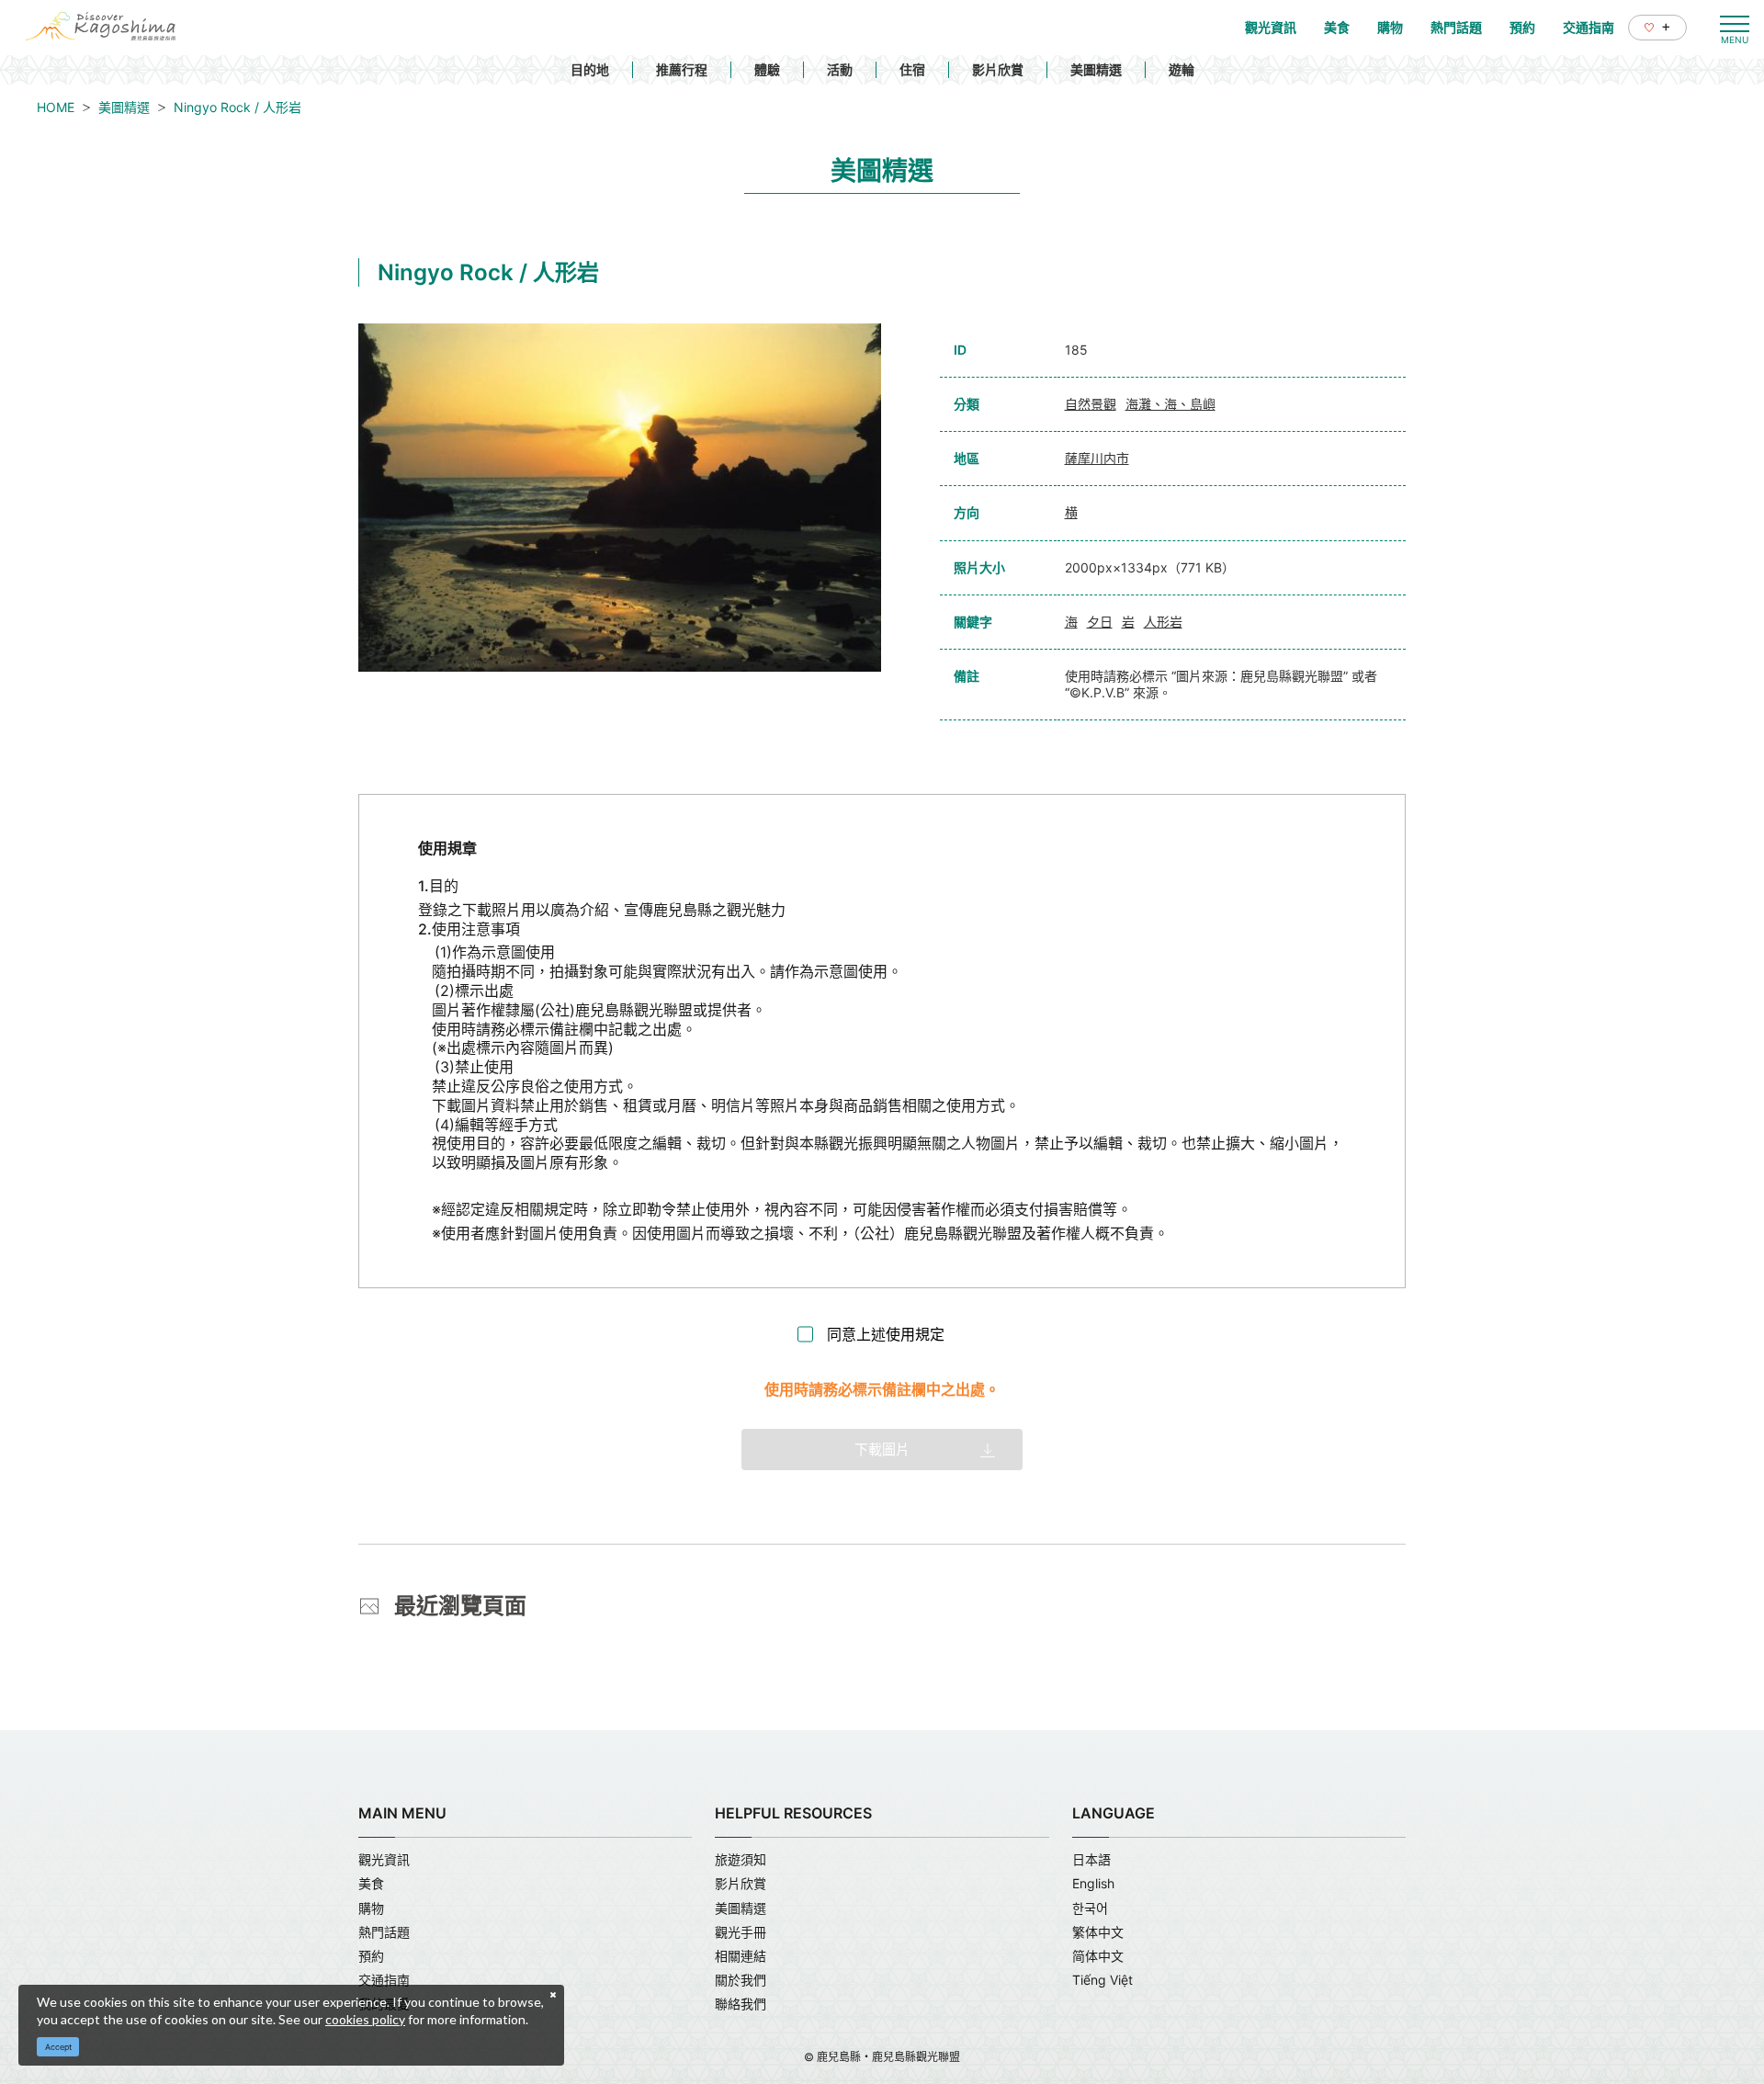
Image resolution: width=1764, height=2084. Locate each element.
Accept (58, 2047)
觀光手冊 (741, 1932)
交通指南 (384, 1980)
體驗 (767, 69)
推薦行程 (682, 69)
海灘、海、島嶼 (1170, 404)
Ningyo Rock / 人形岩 (237, 107)
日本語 (1091, 1859)
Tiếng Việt (1102, 1980)
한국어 (1090, 1908)
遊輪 (1182, 69)
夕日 (1100, 622)
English (1093, 1883)
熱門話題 (384, 1932)
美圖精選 (1096, 69)
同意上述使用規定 (886, 1334)
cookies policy (365, 2019)
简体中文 (1098, 1956)
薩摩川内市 (1097, 458)
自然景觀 (1091, 404)
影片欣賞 (998, 69)
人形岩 (1163, 622)
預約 (371, 1956)
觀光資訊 (384, 1859)
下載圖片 (882, 1450)
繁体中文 (1098, 1932)
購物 (371, 1908)
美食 (371, 1883)
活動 (840, 69)
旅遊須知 (741, 1859)
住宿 (912, 69)
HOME (56, 107)
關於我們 (741, 1980)
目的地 (590, 69)
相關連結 (741, 1956)
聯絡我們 (741, 2004)
